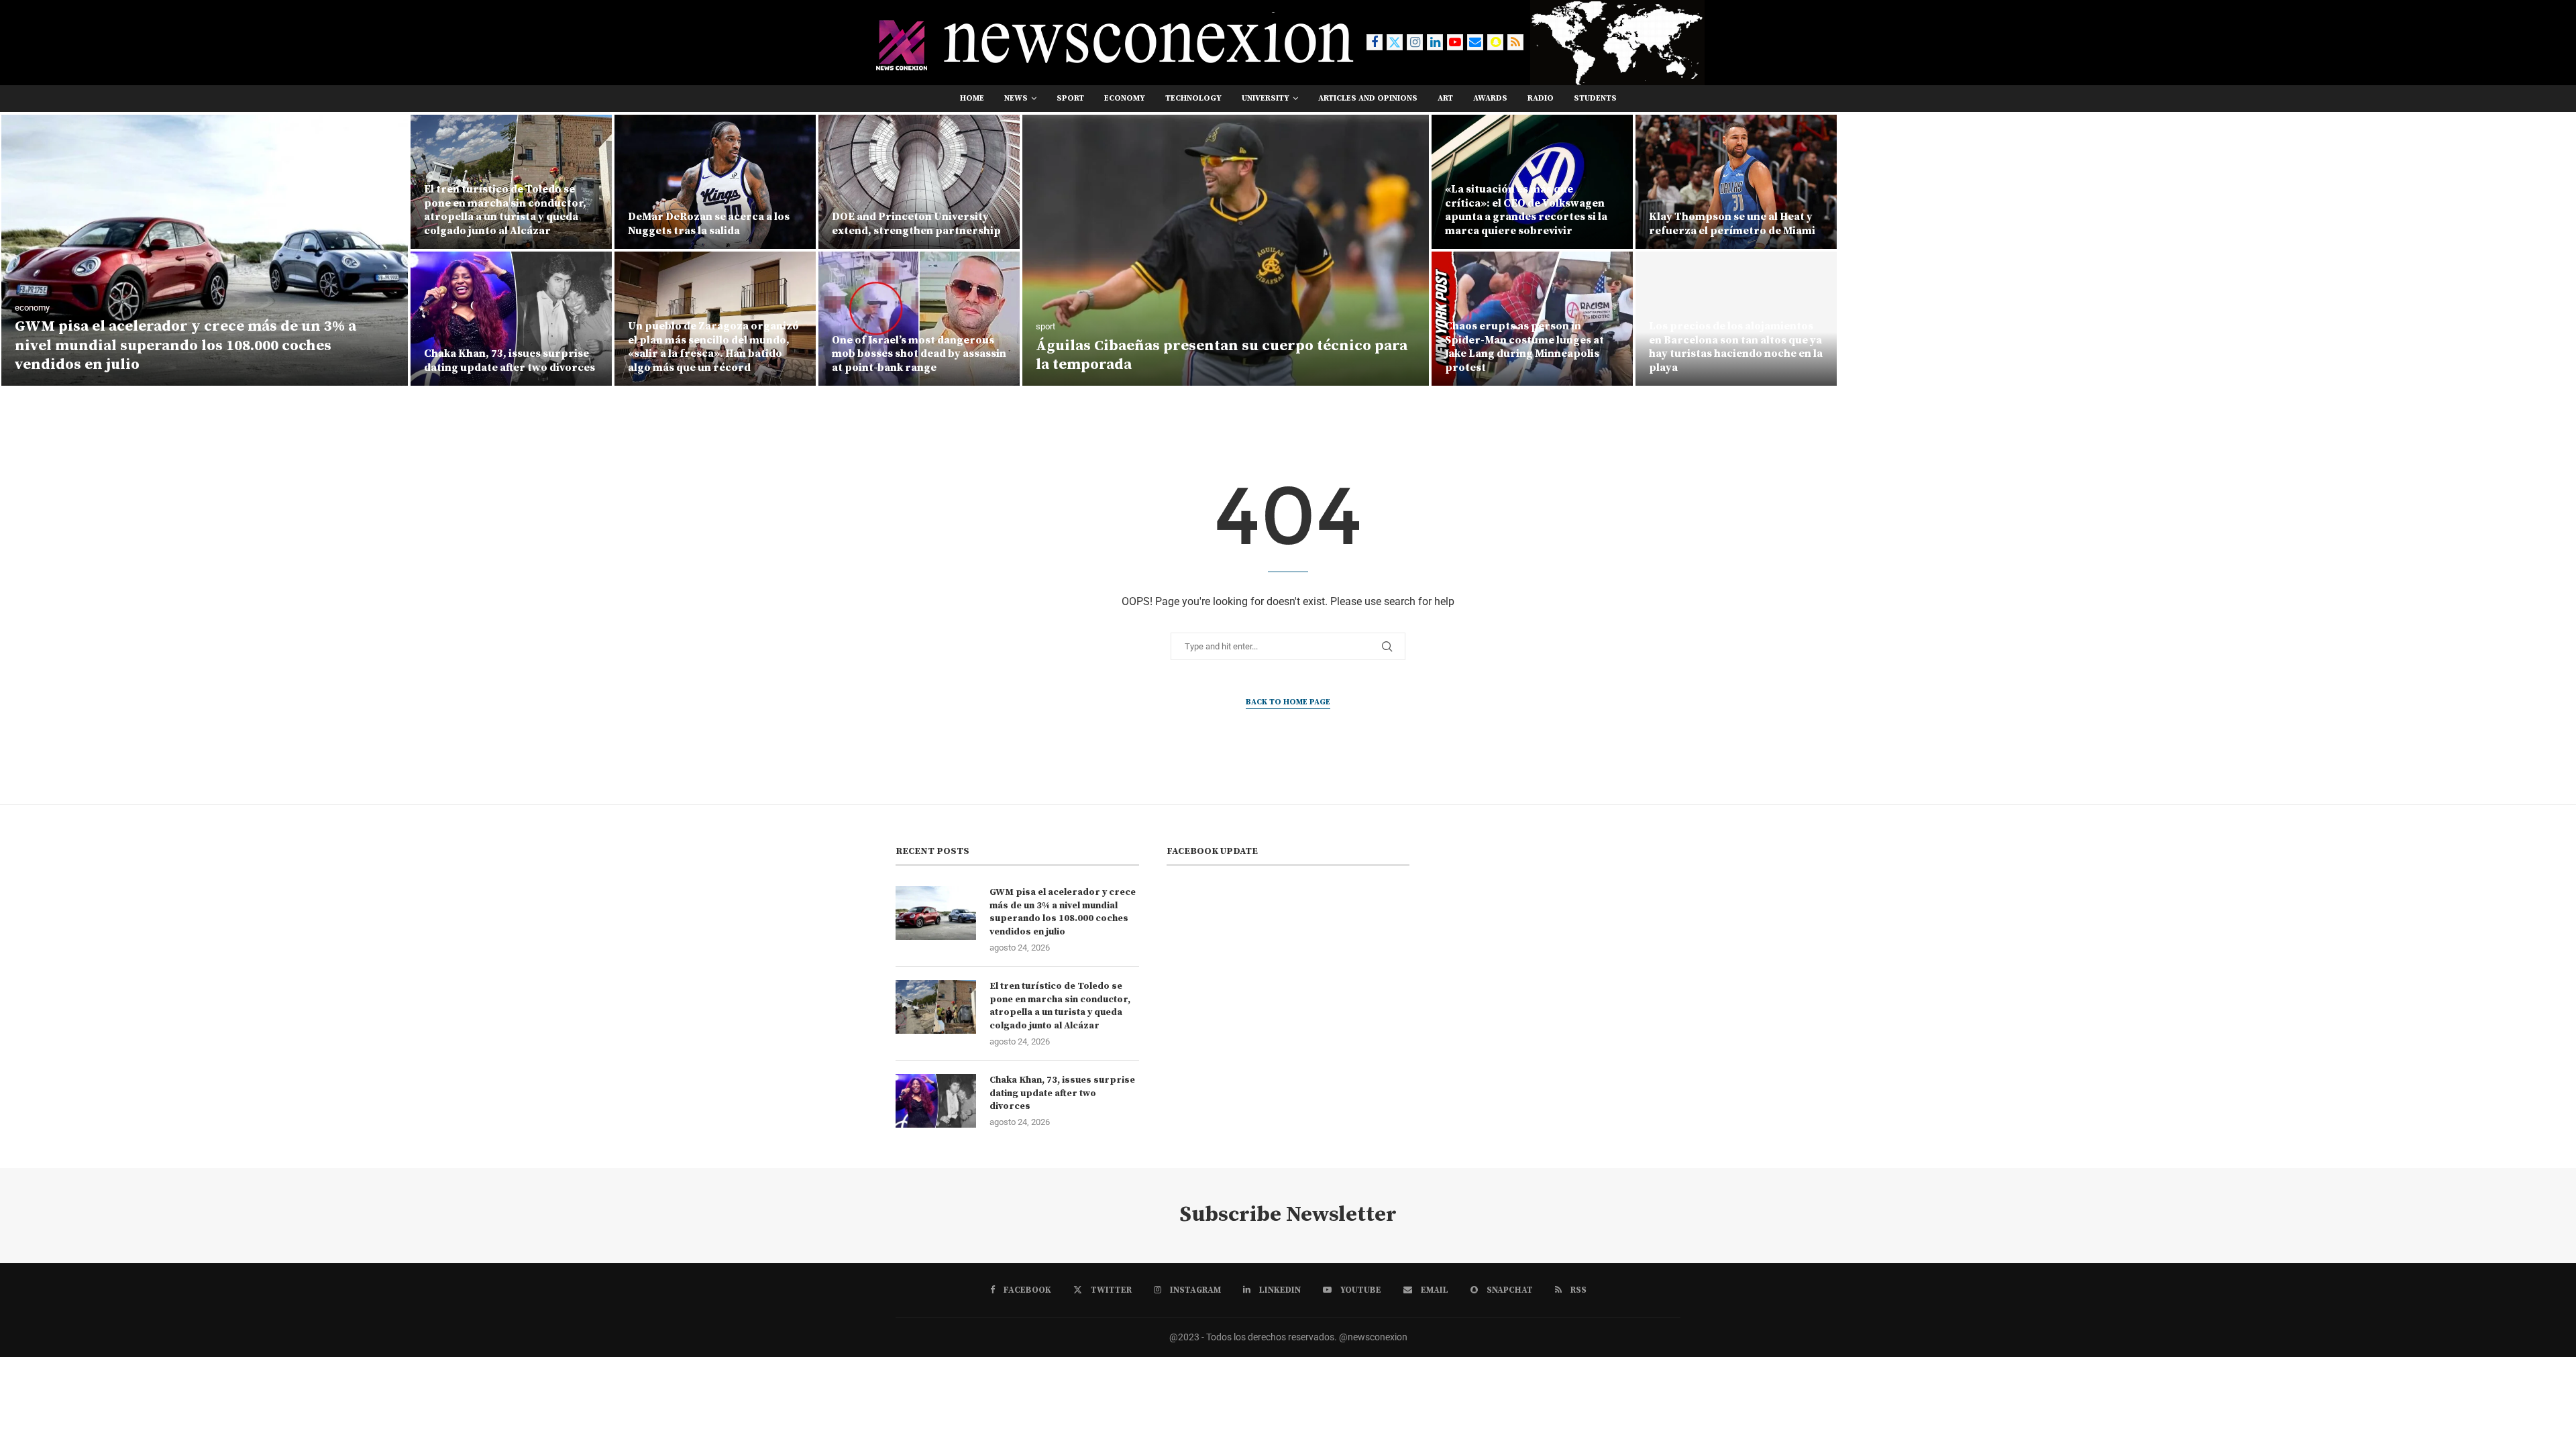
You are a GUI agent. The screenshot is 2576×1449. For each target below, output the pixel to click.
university (1266, 98)
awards (1490, 98)
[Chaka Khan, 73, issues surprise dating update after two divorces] (511, 319)
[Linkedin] (1435, 42)
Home (972, 98)
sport (1070, 98)
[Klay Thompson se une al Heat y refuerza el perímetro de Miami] (1736, 182)
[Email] (1475, 42)
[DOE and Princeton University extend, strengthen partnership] (919, 182)
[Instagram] (1415, 42)
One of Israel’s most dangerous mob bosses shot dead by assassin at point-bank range (919, 354)
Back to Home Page (1288, 702)
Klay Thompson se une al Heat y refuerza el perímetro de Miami (1732, 224)
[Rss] (1515, 42)
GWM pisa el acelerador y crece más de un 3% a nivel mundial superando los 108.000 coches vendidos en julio (185, 345)
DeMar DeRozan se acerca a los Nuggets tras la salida (709, 224)
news (1016, 98)
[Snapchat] (1495, 42)
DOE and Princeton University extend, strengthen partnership (916, 224)
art (1445, 98)
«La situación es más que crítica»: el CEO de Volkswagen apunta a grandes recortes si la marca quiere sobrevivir (1526, 210)
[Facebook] (1375, 42)
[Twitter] (1395, 42)
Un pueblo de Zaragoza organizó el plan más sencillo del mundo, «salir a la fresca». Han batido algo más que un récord (713, 347)
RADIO (1541, 98)
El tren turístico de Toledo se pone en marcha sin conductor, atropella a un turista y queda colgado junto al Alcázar (505, 210)
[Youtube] (1455, 42)
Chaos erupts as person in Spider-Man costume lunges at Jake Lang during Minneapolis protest (1524, 347)
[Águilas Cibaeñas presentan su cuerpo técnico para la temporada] (1226, 250)
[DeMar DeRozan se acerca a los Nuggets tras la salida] (715, 182)
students (1595, 98)
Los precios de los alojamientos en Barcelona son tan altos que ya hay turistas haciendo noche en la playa (1736, 347)
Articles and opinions (1368, 98)
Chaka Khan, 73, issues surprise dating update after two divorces (509, 361)
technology (1193, 98)
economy (1125, 98)
